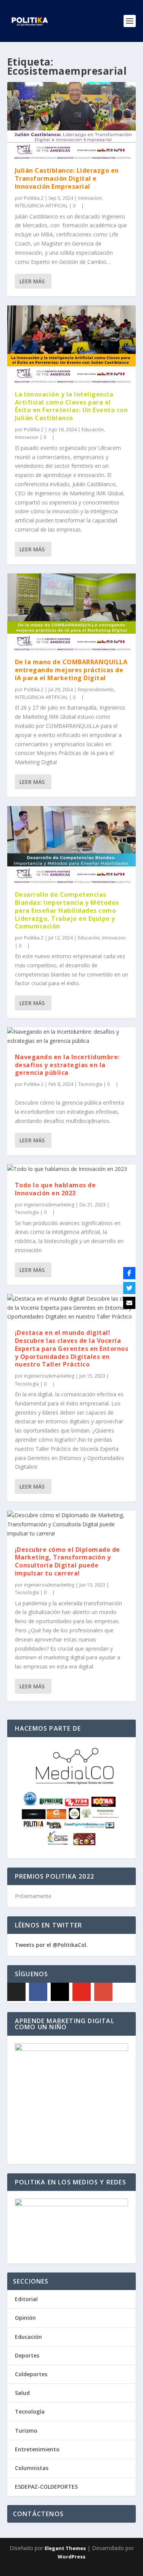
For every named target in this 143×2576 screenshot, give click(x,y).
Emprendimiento (96, 690)
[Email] (129, 1303)
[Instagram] (60, 1992)
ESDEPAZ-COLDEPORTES (46, 2487)
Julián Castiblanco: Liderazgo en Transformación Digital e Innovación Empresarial (67, 178)
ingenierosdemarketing (49, 1205)
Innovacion (90, 198)
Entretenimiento (37, 2449)
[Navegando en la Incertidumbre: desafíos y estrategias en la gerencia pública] (72, 1036)
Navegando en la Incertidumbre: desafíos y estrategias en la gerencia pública (67, 1065)
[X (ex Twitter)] (16, 1992)
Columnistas (32, 2468)
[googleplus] (103, 1992)
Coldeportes (31, 2374)
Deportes (27, 2355)
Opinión (25, 2318)
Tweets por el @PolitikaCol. (51, 1945)
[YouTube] (82, 1992)
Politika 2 (34, 198)
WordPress (71, 2557)
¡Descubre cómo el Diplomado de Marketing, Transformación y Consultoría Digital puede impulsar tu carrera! (67, 1561)
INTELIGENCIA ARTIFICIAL (41, 206)
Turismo (26, 2431)
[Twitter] (129, 1288)
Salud (22, 2393)
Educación (93, 430)
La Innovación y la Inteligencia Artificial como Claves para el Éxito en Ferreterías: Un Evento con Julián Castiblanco (71, 406)
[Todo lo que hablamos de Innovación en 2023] (72, 1169)
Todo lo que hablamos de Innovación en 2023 (55, 1189)
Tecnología (90, 1084)
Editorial (26, 2299)
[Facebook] (38, 1992)
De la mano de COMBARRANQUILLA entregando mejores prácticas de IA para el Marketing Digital (71, 670)
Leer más (32, 281)
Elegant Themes (65, 2548)
